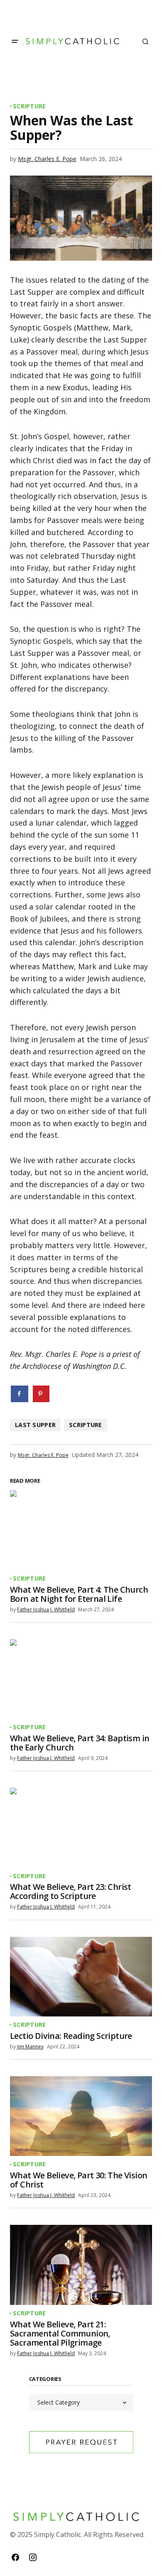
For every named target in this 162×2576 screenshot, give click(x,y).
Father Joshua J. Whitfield (46, 1609)
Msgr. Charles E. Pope (47, 159)
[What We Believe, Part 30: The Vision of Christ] (81, 2116)
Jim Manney (30, 2047)
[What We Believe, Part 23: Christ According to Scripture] (81, 1828)
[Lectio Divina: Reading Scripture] (81, 1977)
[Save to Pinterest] (41, 1394)
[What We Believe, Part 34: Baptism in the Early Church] (81, 1679)
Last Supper (35, 1425)
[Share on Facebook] (20, 1394)
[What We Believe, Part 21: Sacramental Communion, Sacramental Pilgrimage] (81, 2265)
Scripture (29, 106)
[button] (15, 42)
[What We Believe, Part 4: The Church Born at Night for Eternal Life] (81, 1530)
